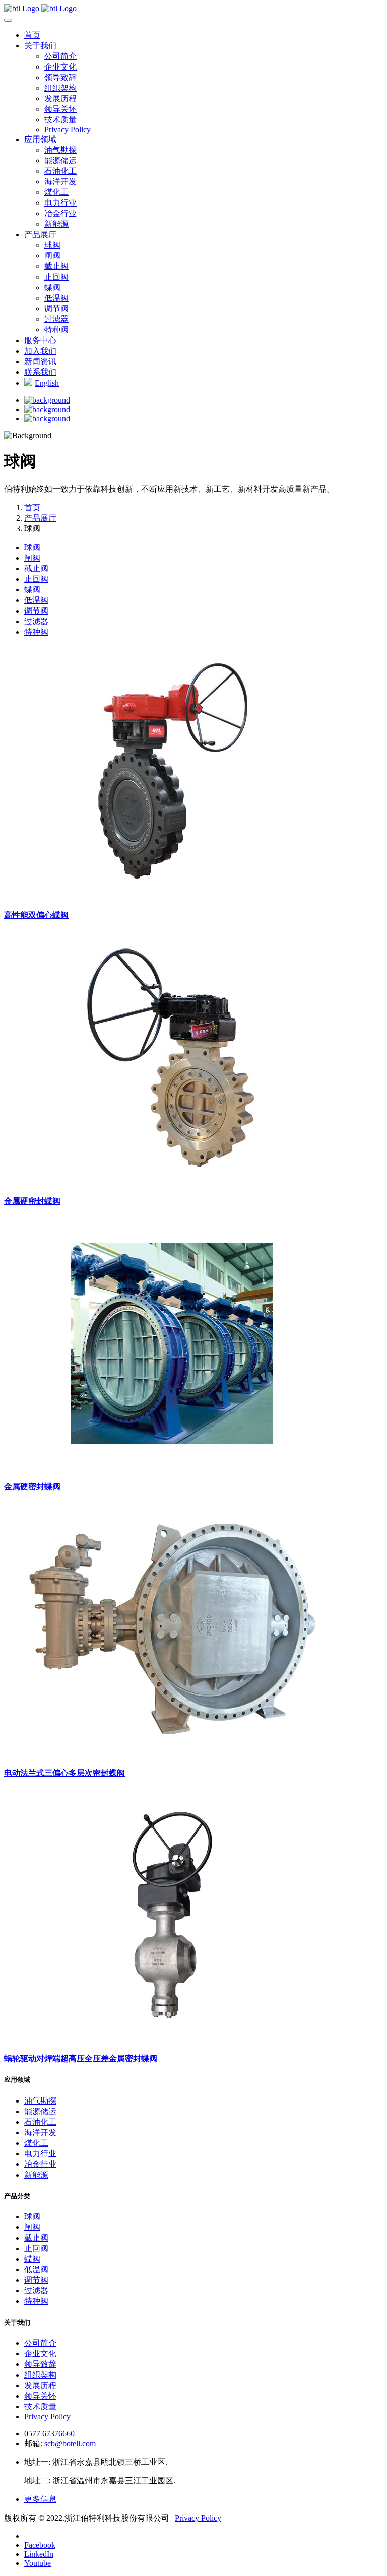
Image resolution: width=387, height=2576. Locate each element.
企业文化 (60, 67)
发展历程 (60, 98)
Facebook (40, 2545)
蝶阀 (52, 287)
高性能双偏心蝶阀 (36, 915)
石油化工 (60, 171)
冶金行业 (60, 213)
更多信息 (40, 2499)
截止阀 (56, 266)
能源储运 (60, 160)
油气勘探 (60, 150)
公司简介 (60, 56)
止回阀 (56, 277)
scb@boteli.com (70, 2443)
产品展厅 (40, 518)
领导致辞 (60, 77)
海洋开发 (60, 182)
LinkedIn (39, 2554)
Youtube (38, 2563)
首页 (32, 507)
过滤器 (56, 319)
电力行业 (60, 203)
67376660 (57, 2434)
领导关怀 (60, 109)
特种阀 (56, 330)
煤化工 (56, 192)
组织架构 (60, 88)
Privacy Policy (68, 130)
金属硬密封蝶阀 (32, 1201)
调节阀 (56, 309)
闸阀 (52, 256)
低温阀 (56, 298)
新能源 (56, 224)
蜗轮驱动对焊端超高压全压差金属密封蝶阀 (81, 2058)
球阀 (52, 245)
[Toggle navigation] (8, 20)
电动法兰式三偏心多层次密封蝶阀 (64, 1773)
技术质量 (60, 120)
